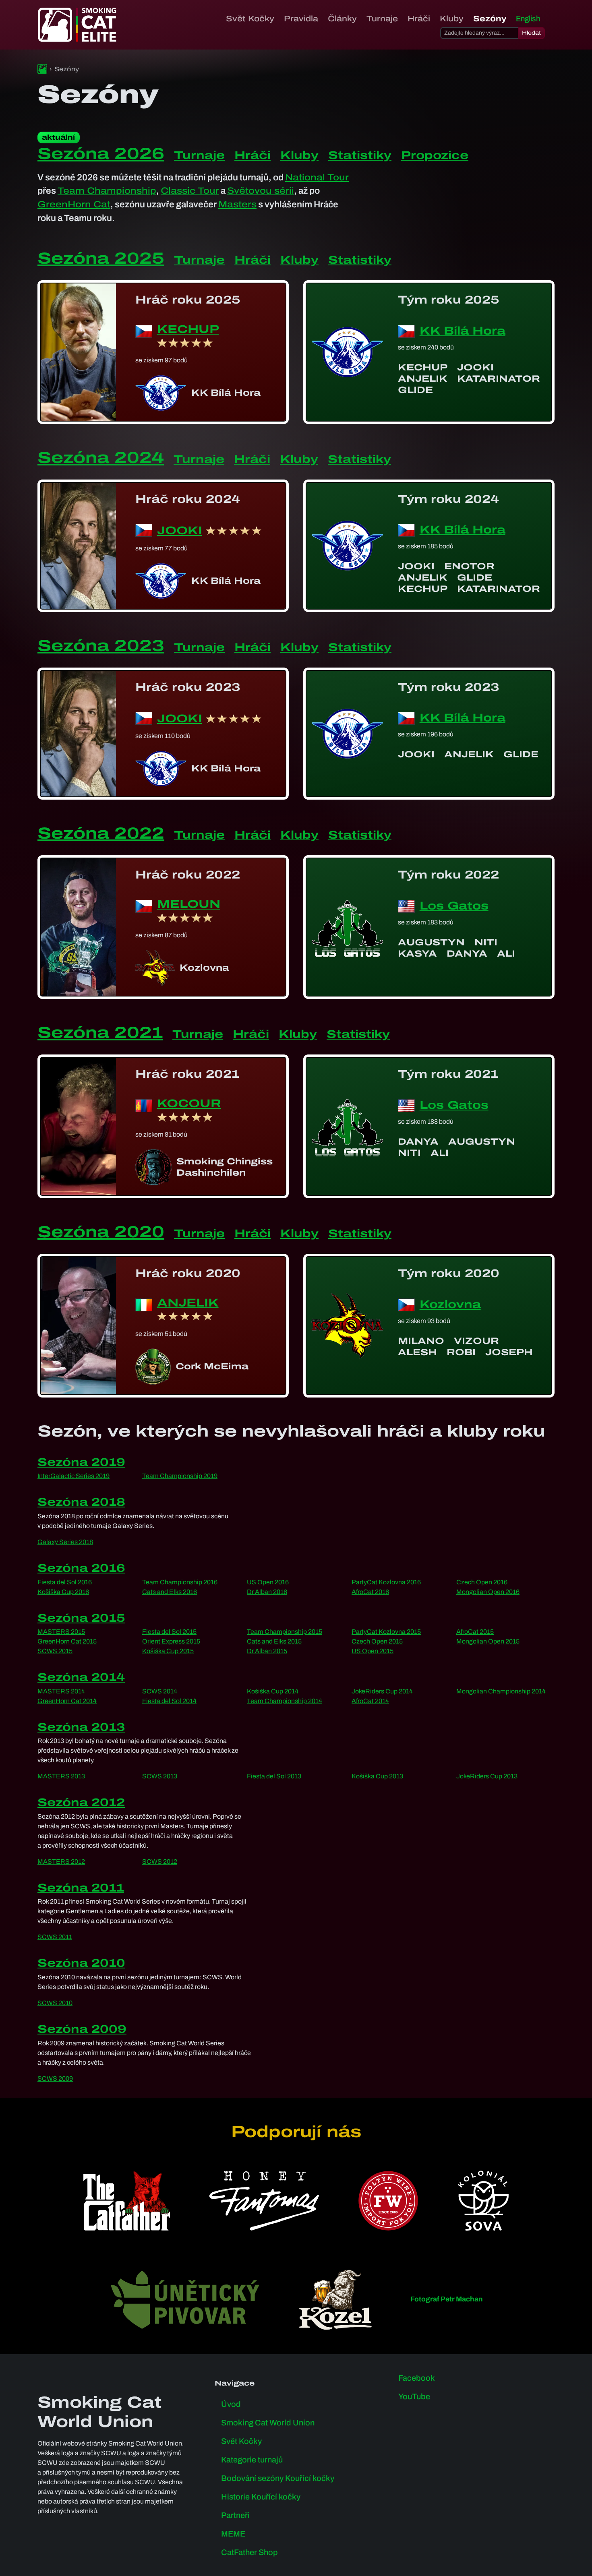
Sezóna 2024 (101, 458)
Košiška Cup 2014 (273, 1691)
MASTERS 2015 (61, 1632)
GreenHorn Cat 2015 (67, 1641)
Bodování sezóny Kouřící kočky (278, 2478)
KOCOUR (189, 1104)
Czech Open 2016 (482, 1582)
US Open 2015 (373, 1651)
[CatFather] (127, 2201)
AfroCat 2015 (475, 1632)
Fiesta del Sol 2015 (169, 1632)
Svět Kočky (250, 19)
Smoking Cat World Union (268, 2423)
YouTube (414, 2396)
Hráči (419, 19)
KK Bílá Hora (463, 331)
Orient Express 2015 (171, 1641)
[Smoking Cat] (42, 69)
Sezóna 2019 (81, 1462)
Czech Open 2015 (377, 1641)
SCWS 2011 (55, 1937)
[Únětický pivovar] (185, 2300)
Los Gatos (454, 906)
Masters (237, 204)
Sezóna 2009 (82, 2029)
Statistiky (360, 155)
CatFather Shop (249, 2552)
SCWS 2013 (160, 1776)
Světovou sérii (261, 191)
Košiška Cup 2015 (168, 1651)
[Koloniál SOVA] (483, 2201)
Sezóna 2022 (101, 833)
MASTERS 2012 (61, 1862)
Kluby (452, 19)
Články (342, 19)
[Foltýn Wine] (388, 2201)
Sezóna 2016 (81, 1568)
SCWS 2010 (55, 2003)
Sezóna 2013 (81, 1727)
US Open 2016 (268, 1582)
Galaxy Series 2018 (65, 1542)
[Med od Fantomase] (264, 2201)
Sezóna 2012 (81, 1802)
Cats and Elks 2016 (170, 1592)
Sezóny (490, 19)
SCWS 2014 (160, 1691)
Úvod (231, 2404)
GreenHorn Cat (74, 204)
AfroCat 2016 (370, 1592)
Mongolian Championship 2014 (501, 1691)
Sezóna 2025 (101, 258)
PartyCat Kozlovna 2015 (386, 1632)
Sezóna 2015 (81, 1618)
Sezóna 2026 (101, 154)
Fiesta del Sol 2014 (169, 1701)
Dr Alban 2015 (267, 1651)
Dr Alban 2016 (267, 1592)
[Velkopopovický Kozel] (335, 2300)
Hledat (531, 33)
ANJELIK (188, 1303)
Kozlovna (450, 1304)
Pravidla (301, 19)
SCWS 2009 (55, 2079)
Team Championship (107, 191)
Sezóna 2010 (81, 1963)
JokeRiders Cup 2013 (487, 1776)
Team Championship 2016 (180, 1582)
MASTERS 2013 (61, 1776)
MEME (233, 2534)
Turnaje (382, 19)
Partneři (235, 2515)
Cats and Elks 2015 (274, 1641)
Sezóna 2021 (100, 1033)
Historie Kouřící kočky (261, 2497)
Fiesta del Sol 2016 (65, 1582)
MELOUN (189, 904)
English (528, 19)
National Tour (317, 177)
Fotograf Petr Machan (447, 2299)
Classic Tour (190, 191)
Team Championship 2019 (180, 1476)
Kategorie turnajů (252, 2460)
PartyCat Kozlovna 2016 (386, 1582)
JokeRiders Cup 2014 (382, 1691)
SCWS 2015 (55, 1651)
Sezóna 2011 (81, 1888)
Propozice (435, 155)
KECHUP (188, 330)
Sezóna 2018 (81, 1502)
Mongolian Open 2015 (488, 1641)
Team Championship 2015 (285, 1632)
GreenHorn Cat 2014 (67, 1701)
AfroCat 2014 (370, 1701)
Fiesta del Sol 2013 (274, 1776)
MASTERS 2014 (61, 1691)
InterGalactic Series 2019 (73, 1476)
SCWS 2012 (160, 1862)
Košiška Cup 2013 (377, 1776)
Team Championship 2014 (285, 1701)
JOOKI (180, 530)
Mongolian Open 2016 (488, 1592)
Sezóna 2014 (81, 1677)
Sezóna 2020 (101, 1232)
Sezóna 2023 (101, 646)
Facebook (417, 2378)
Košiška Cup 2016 (63, 1592)
